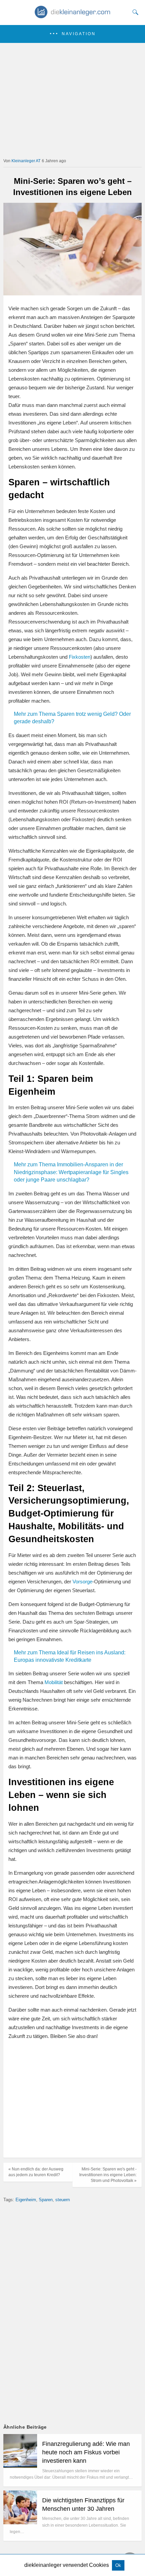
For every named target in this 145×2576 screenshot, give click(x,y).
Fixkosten (80, 657)
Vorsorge (82, 1582)
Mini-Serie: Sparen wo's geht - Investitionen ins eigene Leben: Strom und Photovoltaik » (108, 2175)
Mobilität (54, 1682)
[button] (72, 34)
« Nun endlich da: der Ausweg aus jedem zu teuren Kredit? (36, 2172)
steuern (63, 2200)
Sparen (46, 2200)
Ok (118, 2565)
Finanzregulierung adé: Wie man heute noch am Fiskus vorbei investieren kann (86, 2452)
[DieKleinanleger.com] (73, 16)
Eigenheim (26, 2200)
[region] (72, 2100)
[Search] (134, 12)
